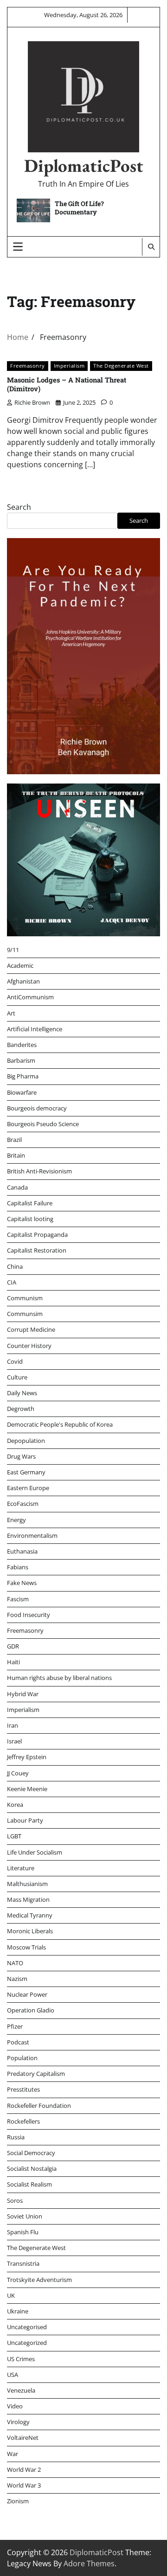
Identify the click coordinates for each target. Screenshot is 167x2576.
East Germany (26, 1472)
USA (13, 2375)
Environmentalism (32, 1536)
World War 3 (24, 2485)
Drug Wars (21, 1456)
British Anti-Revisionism (39, 1171)
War (13, 2454)
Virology (18, 2422)
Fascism (18, 1599)
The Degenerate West (121, 366)
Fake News (22, 1583)
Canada (17, 1187)
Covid (15, 1361)
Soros (15, 2200)
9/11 (13, 950)
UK (11, 2295)
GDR (13, 1646)
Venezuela (21, 2390)
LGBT (14, 1836)
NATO (15, 1963)
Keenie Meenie (27, 1789)
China (15, 1266)
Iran (13, 1725)
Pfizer (15, 2026)
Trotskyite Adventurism (39, 2280)
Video (15, 2406)
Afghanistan (23, 981)
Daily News (22, 1393)
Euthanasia (22, 1551)
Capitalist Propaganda (37, 1235)
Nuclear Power (27, 1994)
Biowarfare (22, 1092)
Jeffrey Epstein (27, 1757)
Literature (21, 1868)
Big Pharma (23, 1076)
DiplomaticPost (84, 166)
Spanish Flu (23, 2232)
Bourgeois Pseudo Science (43, 1124)
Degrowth (21, 1409)
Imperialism (69, 366)
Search (19, 507)
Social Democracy (31, 2153)
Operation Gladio (31, 2010)
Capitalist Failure (30, 1203)
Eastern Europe (28, 1488)
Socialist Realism (29, 2184)
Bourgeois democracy (37, 1108)
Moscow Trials (26, 1947)
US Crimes (21, 2359)
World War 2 (24, 2469)
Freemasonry (28, 366)
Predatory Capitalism (36, 2074)
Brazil (14, 1140)
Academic (20, 965)
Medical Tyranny (30, 1915)
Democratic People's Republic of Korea (60, 1424)
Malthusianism (27, 1884)
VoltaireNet (23, 2438)
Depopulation (26, 1441)
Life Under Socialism (35, 1852)
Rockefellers (23, 2121)
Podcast (18, 2042)
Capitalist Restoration (37, 1250)
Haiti (13, 1662)
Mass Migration (28, 1899)
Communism (25, 1298)
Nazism (17, 1979)
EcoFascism (23, 1504)
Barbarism (21, 1060)
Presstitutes (23, 2089)
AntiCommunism (30, 997)
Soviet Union (25, 2216)
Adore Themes (89, 2563)
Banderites (22, 1045)
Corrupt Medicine (31, 1329)
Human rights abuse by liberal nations (59, 1678)
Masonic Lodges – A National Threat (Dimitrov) (67, 384)
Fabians (18, 1567)
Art (11, 1013)
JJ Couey (18, 1773)
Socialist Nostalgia (32, 2169)
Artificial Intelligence (35, 1029)
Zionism (18, 2501)
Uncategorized (27, 2343)
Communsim (25, 1314)
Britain (16, 1155)
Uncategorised (27, 2327)
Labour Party (25, 1820)
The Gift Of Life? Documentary (79, 208)
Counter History (29, 1346)
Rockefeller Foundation (39, 2106)
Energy (16, 1520)
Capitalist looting (30, 1219)
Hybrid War (23, 1694)
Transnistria (23, 2263)
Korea (15, 1805)
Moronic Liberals (30, 1931)
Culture (17, 1377)
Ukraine (18, 2311)
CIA (12, 1282)
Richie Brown (32, 402)
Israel (14, 1741)
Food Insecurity (29, 1615)
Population (22, 2058)
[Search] (151, 247)
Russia (16, 2137)
